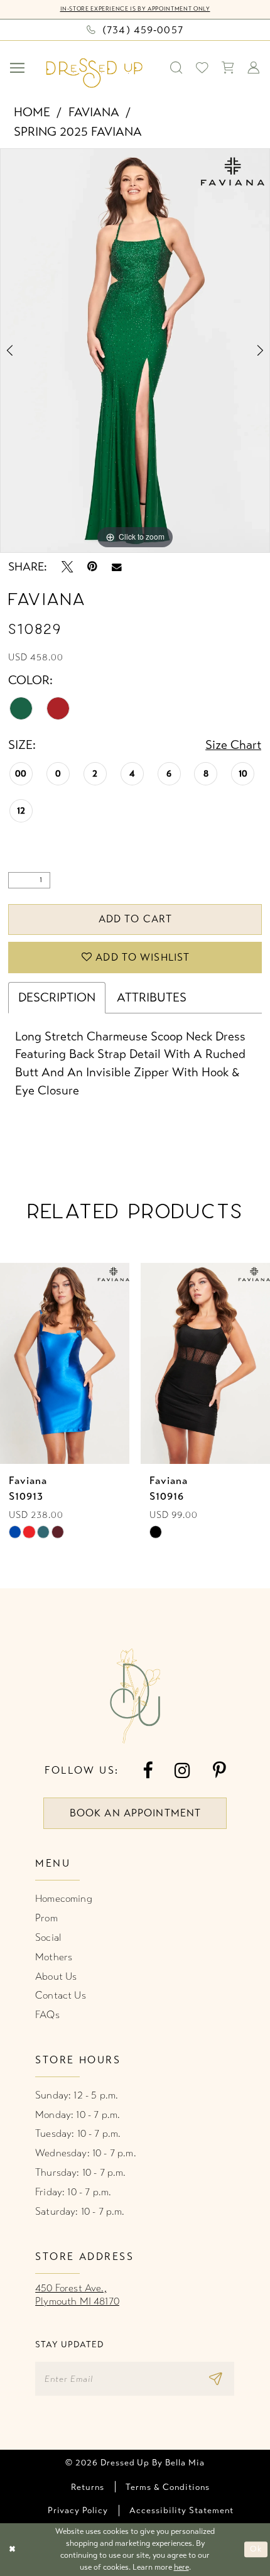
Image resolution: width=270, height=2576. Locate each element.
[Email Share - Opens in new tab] (117, 567)
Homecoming (64, 1899)
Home (32, 112)
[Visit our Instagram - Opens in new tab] (182, 1771)
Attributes (152, 997)
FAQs (47, 2015)
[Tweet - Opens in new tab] (67, 567)
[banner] (94, 73)
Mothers (54, 1957)
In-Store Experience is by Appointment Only (135, 9)
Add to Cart (135, 919)
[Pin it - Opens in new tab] (92, 567)
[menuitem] (18, 68)
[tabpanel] (135, 351)
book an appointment (135, 1813)
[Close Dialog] (12, 2550)
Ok (256, 2550)
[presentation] (143, 1363)
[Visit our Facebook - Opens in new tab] (148, 1771)
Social (48, 1938)
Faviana (94, 112)
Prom (46, 1918)
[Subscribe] (219, 2379)
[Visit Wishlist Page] (202, 68)
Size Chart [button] (233, 745)
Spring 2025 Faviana (78, 132)
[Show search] (177, 68)
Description (57, 997)
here (181, 2567)
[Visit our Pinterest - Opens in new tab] (219, 1771)
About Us (56, 1977)
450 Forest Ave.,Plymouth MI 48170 (77, 2295)
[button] (18, 68)
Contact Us (61, 1995)
